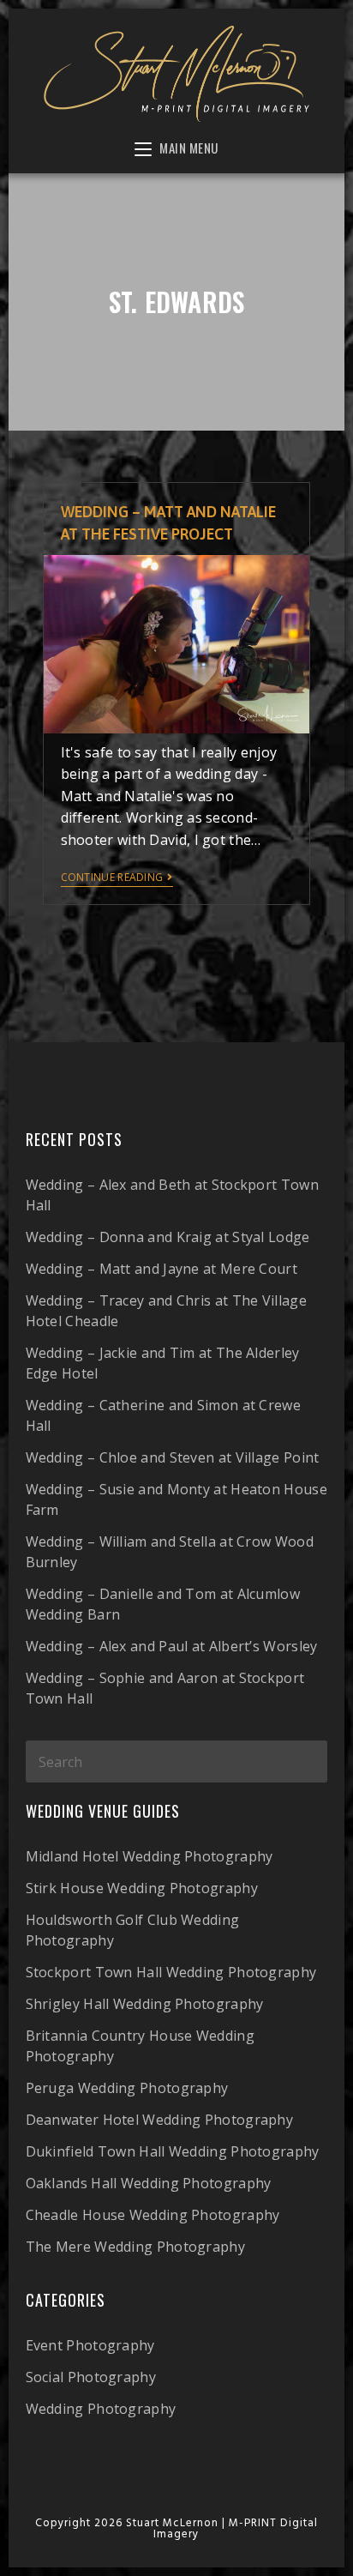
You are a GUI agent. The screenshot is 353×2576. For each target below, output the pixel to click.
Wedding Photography (101, 2409)
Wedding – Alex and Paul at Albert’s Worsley (172, 1646)
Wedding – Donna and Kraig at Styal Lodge (168, 1237)
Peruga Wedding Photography (127, 2088)
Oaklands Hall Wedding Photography (149, 2183)
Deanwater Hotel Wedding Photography (160, 2120)
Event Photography (90, 2345)
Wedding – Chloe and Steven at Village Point (173, 1457)
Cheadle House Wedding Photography (153, 2215)
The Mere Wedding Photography (135, 2247)
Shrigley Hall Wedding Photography (145, 2004)
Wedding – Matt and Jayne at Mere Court (162, 1269)
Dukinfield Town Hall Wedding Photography (173, 2151)
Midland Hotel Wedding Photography (150, 1856)
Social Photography (91, 2377)
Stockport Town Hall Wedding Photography (171, 1972)
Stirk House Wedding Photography (142, 1888)
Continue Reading (112, 878)
